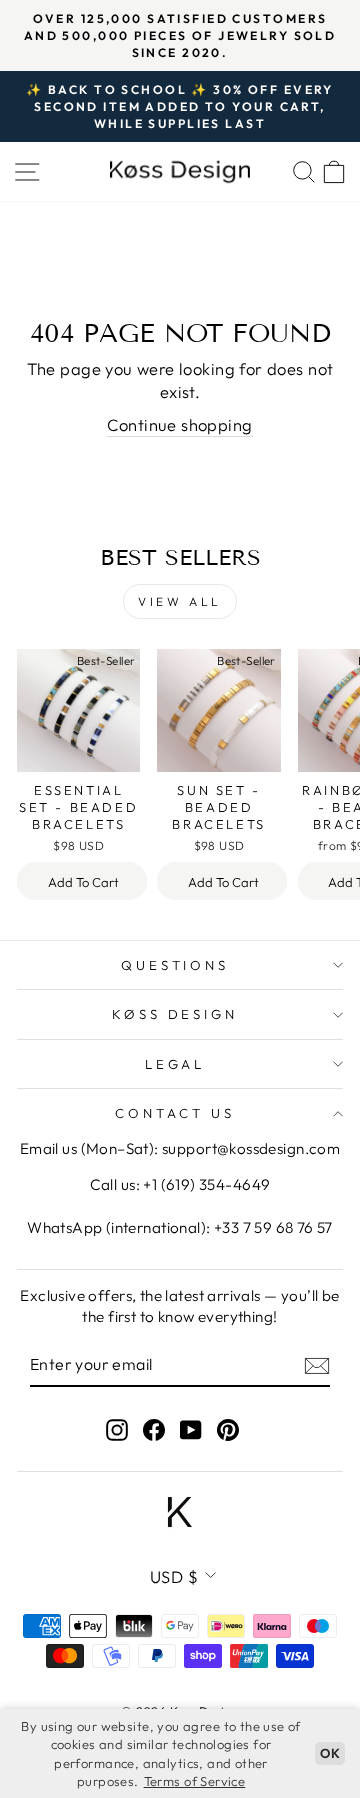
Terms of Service (195, 1781)
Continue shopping (179, 424)
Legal (175, 1064)
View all (180, 601)
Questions (175, 965)
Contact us (175, 1113)
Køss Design (175, 1014)
